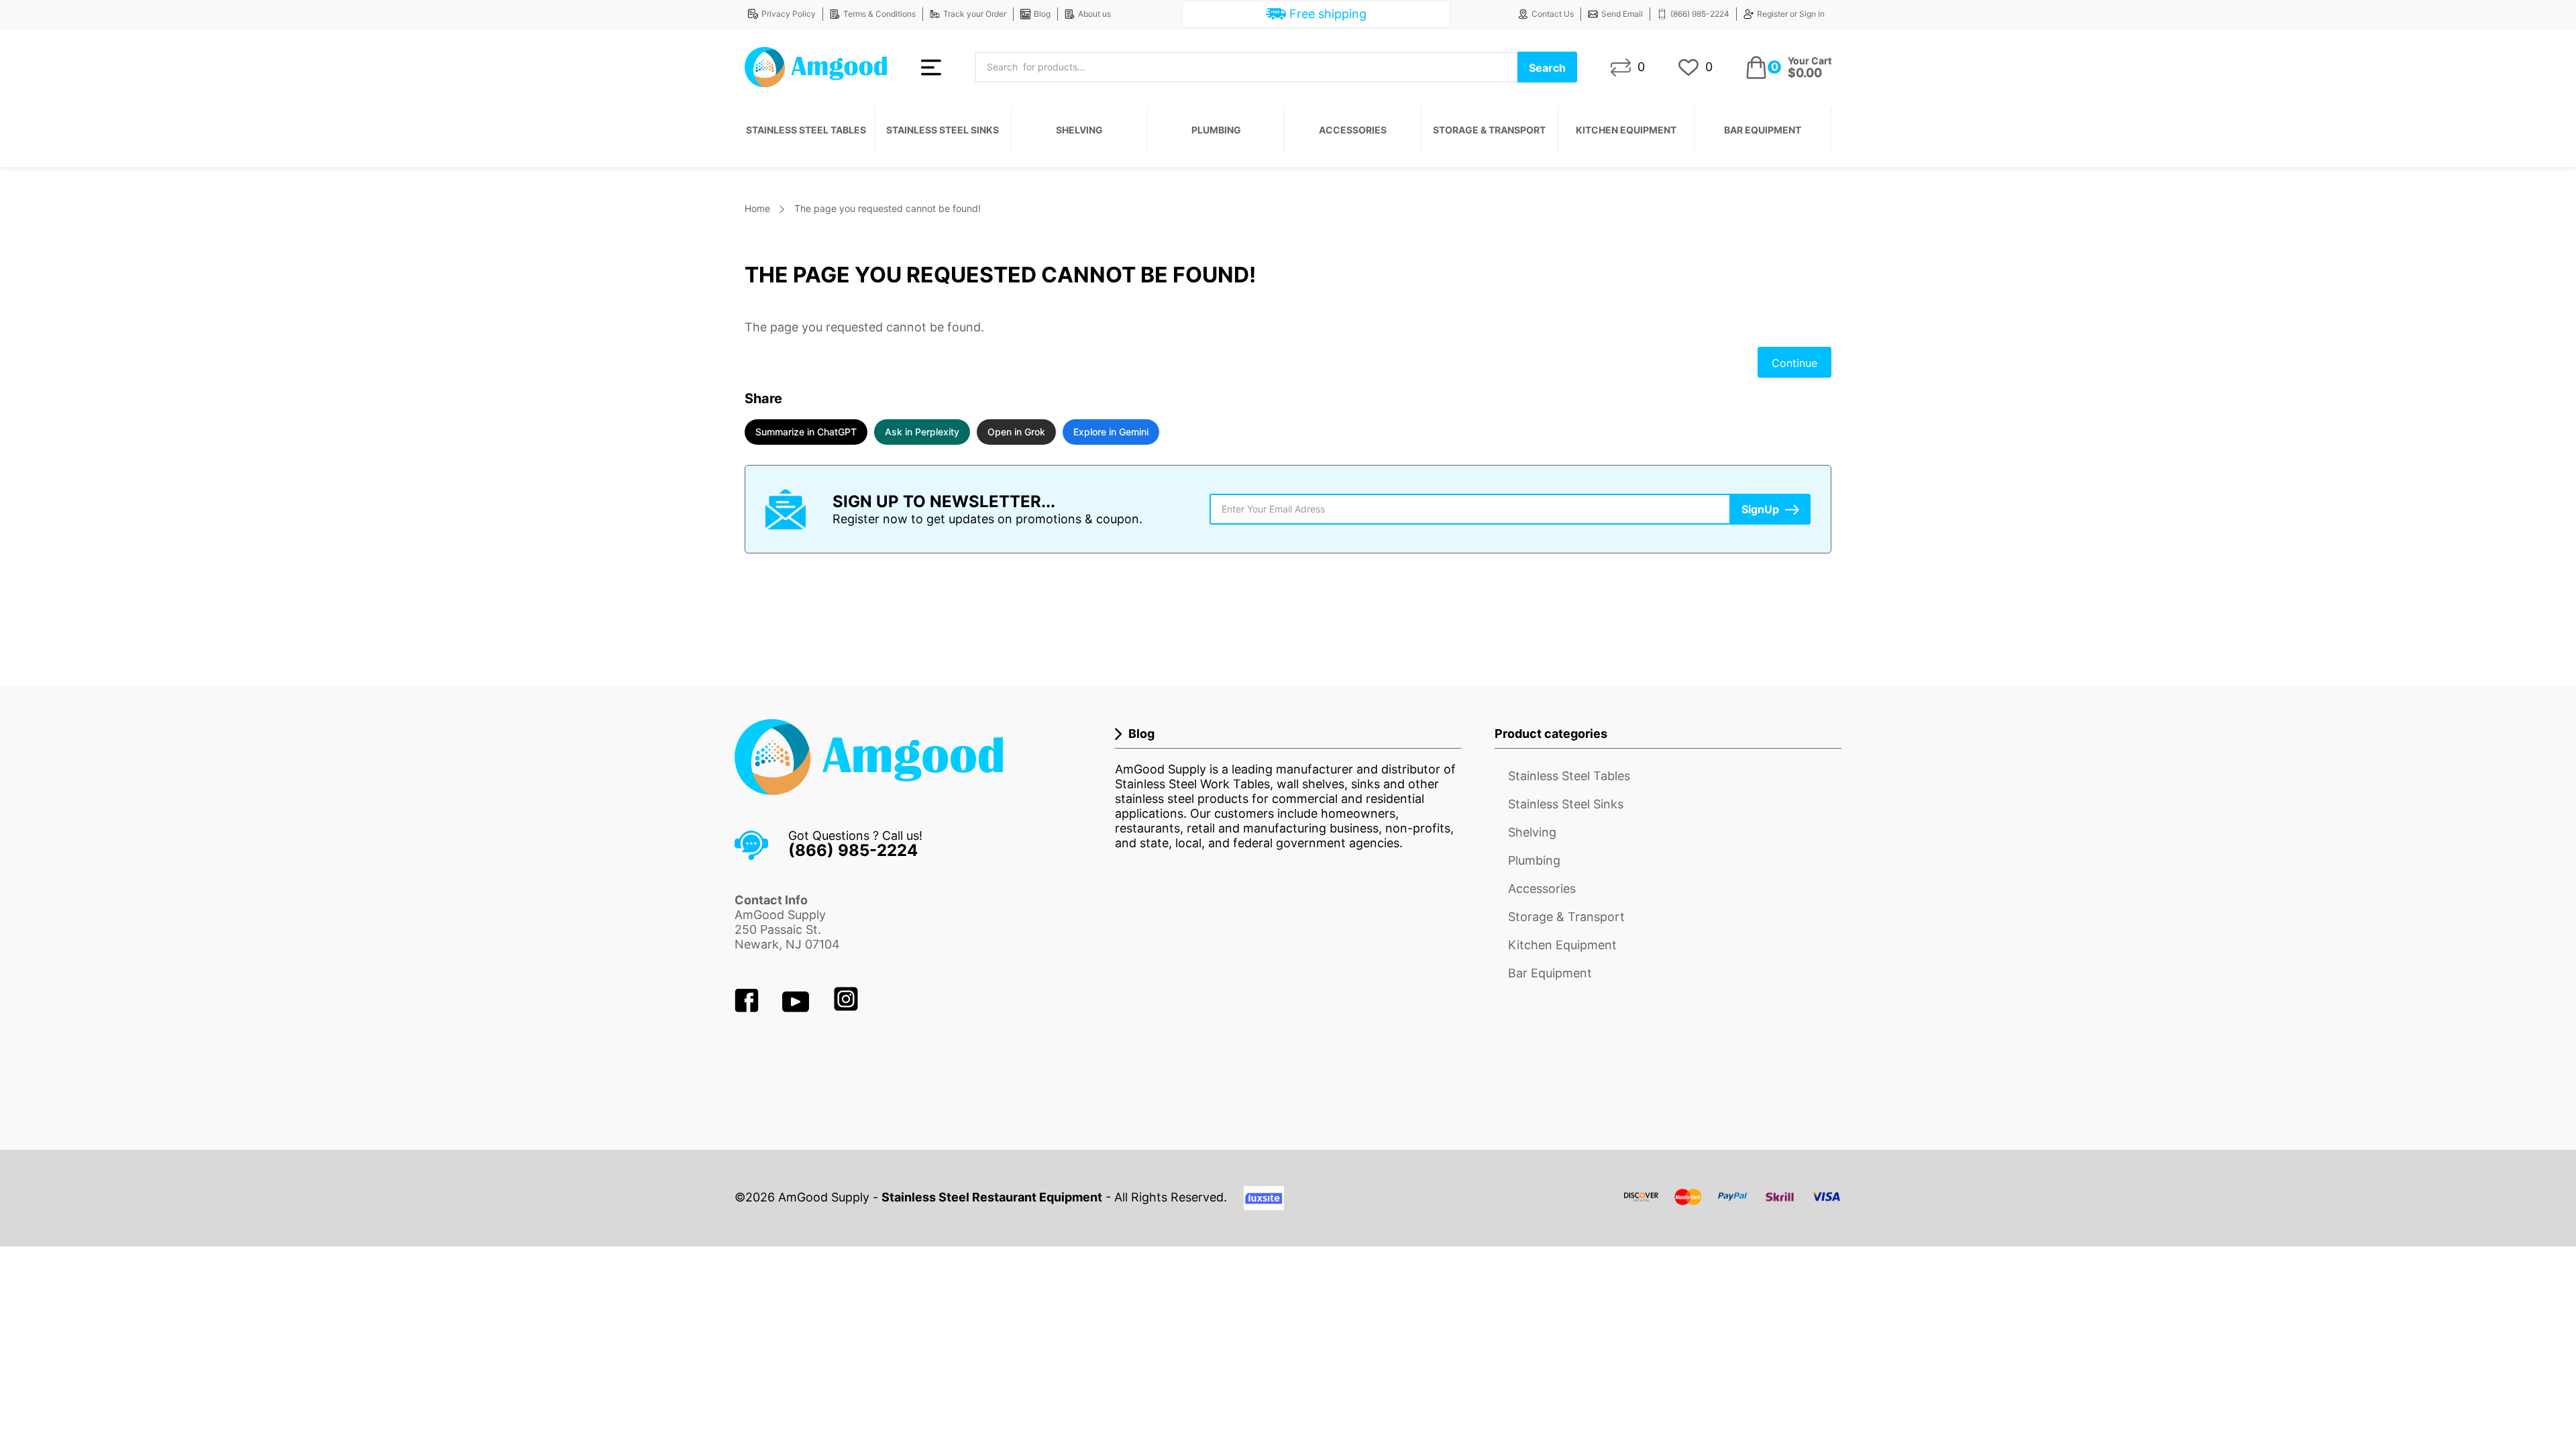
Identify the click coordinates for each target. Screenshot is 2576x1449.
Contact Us (1553, 14)
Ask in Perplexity (922, 432)
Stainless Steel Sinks (943, 130)
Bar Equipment (1763, 130)
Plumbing (1216, 130)
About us (1094, 14)
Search (1547, 68)
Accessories (1353, 130)
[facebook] (748, 1008)
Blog (1042, 14)
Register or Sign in (1791, 14)
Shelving (1079, 130)
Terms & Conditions (879, 14)
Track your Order (975, 14)
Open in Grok (1016, 432)
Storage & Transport (1489, 130)
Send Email (1622, 14)
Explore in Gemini (1111, 432)
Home (757, 208)
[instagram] (846, 1008)
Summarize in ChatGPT (806, 432)
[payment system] (1733, 1205)
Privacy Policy (789, 14)
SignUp (1760, 509)
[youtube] (797, 1008)
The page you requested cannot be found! (888, 208)
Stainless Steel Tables (806, 130)
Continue (1794, 363)
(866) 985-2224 (1700, 14)
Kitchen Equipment (1626, 130)
